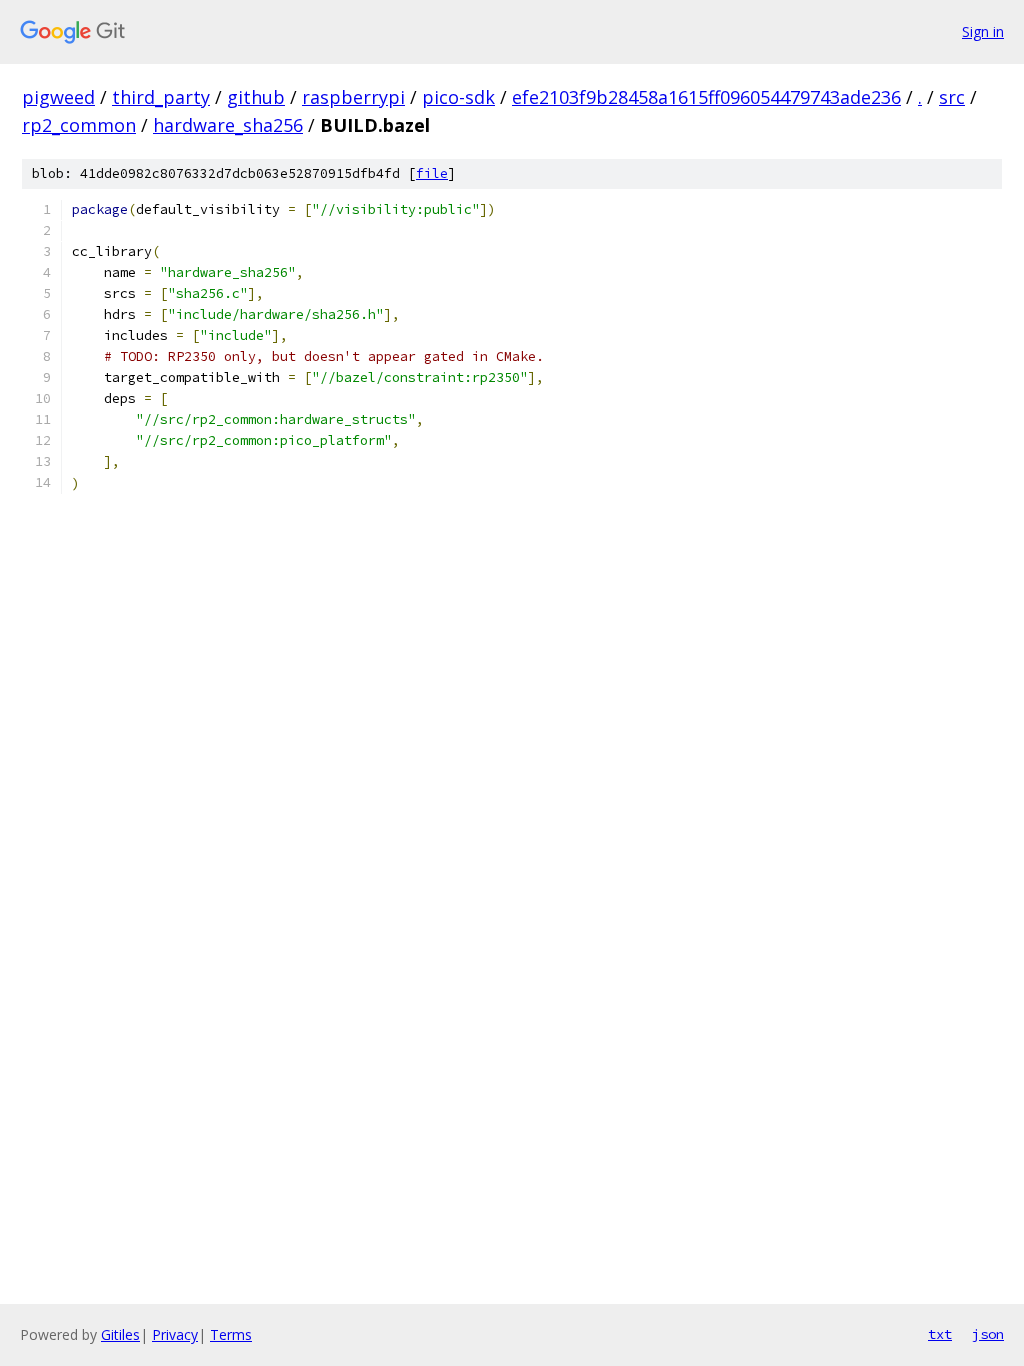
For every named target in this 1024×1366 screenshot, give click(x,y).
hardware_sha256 (228, 125)
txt (940, 1334)
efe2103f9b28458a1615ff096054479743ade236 (706, 97)
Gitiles (120, 1334)
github (256, 97)
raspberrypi (353, 97)
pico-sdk (458, 97)
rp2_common (79, 125)
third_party (161, 97)
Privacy (175, 1334)
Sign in (983, 31)
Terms (231, 1334)
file (432, 173)
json (988, 1334)
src (952, 97)
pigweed (58, 97)
